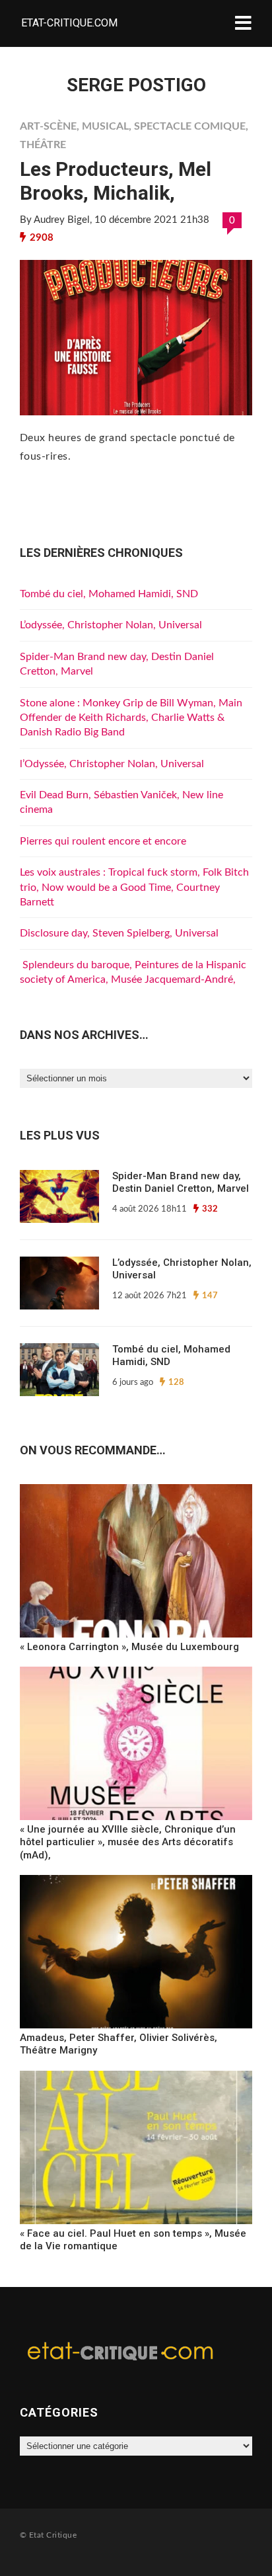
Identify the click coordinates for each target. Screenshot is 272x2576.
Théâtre (43, 145)
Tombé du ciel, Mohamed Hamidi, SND (109, 594)
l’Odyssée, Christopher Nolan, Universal (112, 764)
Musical (105, 126)
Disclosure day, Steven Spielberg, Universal (119, 933)
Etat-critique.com (69, 23)
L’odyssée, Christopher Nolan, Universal (111, 625)
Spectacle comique (190, 126)
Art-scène (48, 126)
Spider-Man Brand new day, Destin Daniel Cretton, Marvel (181, 1183)
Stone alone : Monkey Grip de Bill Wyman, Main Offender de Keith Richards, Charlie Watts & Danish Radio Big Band (131, 718)
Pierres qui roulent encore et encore (103, 841)
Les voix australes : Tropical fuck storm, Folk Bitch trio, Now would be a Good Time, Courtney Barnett (134, 887)
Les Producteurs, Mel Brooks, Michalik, (116, 181)
